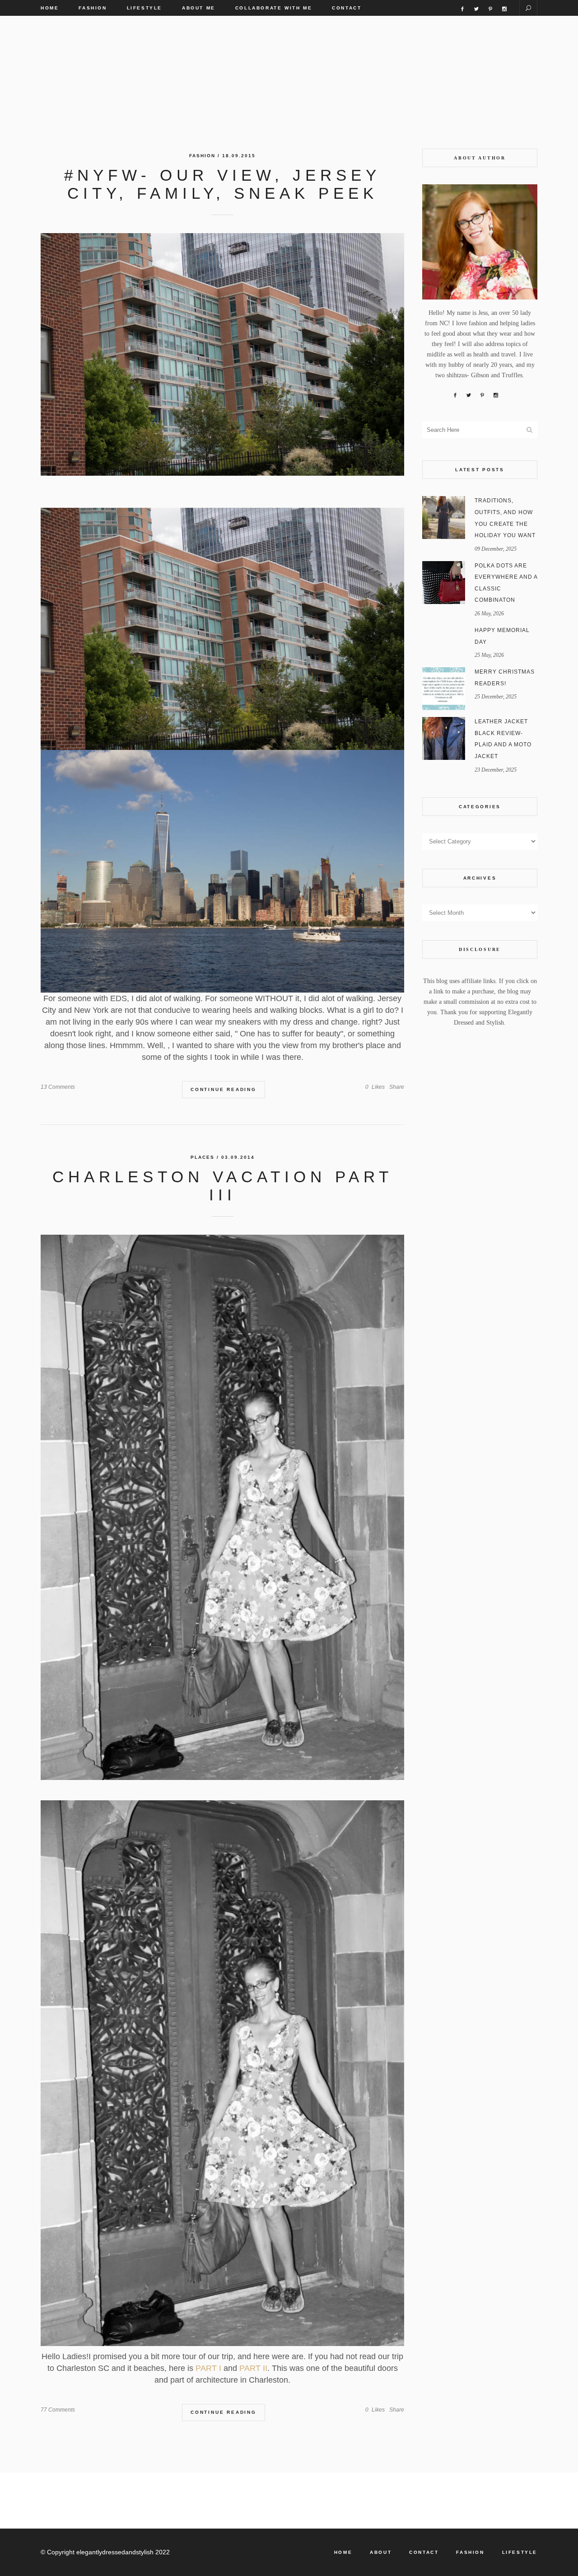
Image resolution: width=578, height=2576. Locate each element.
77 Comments (58, 2410)
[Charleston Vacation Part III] (222, 1508)
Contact (424, 2552)
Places (203, 1157)
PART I (208, 2368)
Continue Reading (224, 1089)
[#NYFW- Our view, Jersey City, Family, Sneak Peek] (222, 354)
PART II (252, 2368)
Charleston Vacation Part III (223, 1186)
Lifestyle (520, 2552)
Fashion (202, 156)
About (381, 2552)
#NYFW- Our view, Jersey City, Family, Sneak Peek (222, 184)
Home (343, 2552)
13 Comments (58, 1087)
